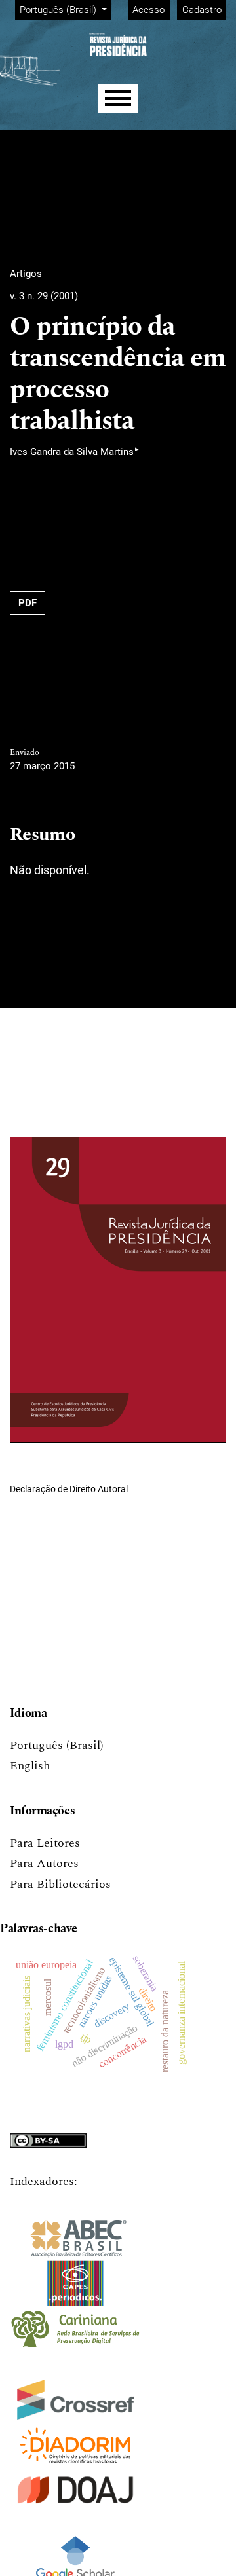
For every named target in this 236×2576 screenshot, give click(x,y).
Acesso (148, 10)
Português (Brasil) (57, 1745)
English (30, 1766)
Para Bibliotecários (60, 1884)
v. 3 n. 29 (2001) (44, 296)
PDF (28, 603)
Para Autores (44, 1863)
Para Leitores (45, 1843)
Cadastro (202, 10)
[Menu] (118, 99)
